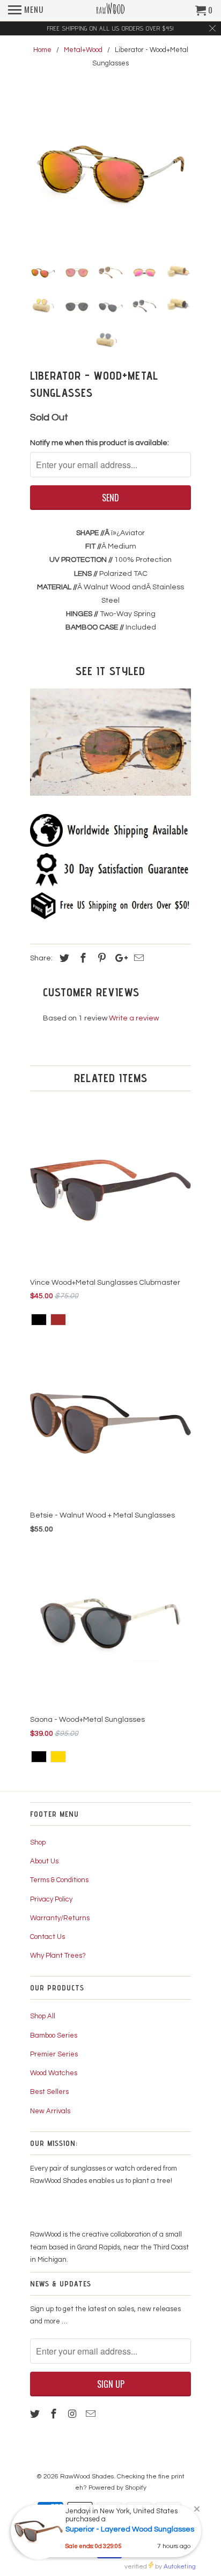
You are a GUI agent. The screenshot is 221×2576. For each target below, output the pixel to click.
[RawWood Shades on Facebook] (55, 2414)
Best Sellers (49, 2092)
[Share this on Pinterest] (100, 958)
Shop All (43, 2016)
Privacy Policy (51, 1899)
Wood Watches (54, 2073)
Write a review (134, 1018)
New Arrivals (50, 2111)
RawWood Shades (87, 2477)
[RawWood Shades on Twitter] (36, 2414)
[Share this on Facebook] (82, 958)
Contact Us (47, 1937)
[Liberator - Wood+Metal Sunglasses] (110, 171)
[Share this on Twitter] (63, 958)
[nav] (26, 11)
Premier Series (54, 2054)
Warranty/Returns (60, 1918)
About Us (44, 1861)
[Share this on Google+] (119, 958)
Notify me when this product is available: (100, 443)
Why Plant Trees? (58, 1956)
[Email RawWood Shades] (92, 2414)
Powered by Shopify (117, 2488)
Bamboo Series (54, 2035)
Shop (38, 1842)
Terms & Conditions (59, 1880)
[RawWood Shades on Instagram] (73, 2414)
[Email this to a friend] (137, 958)
